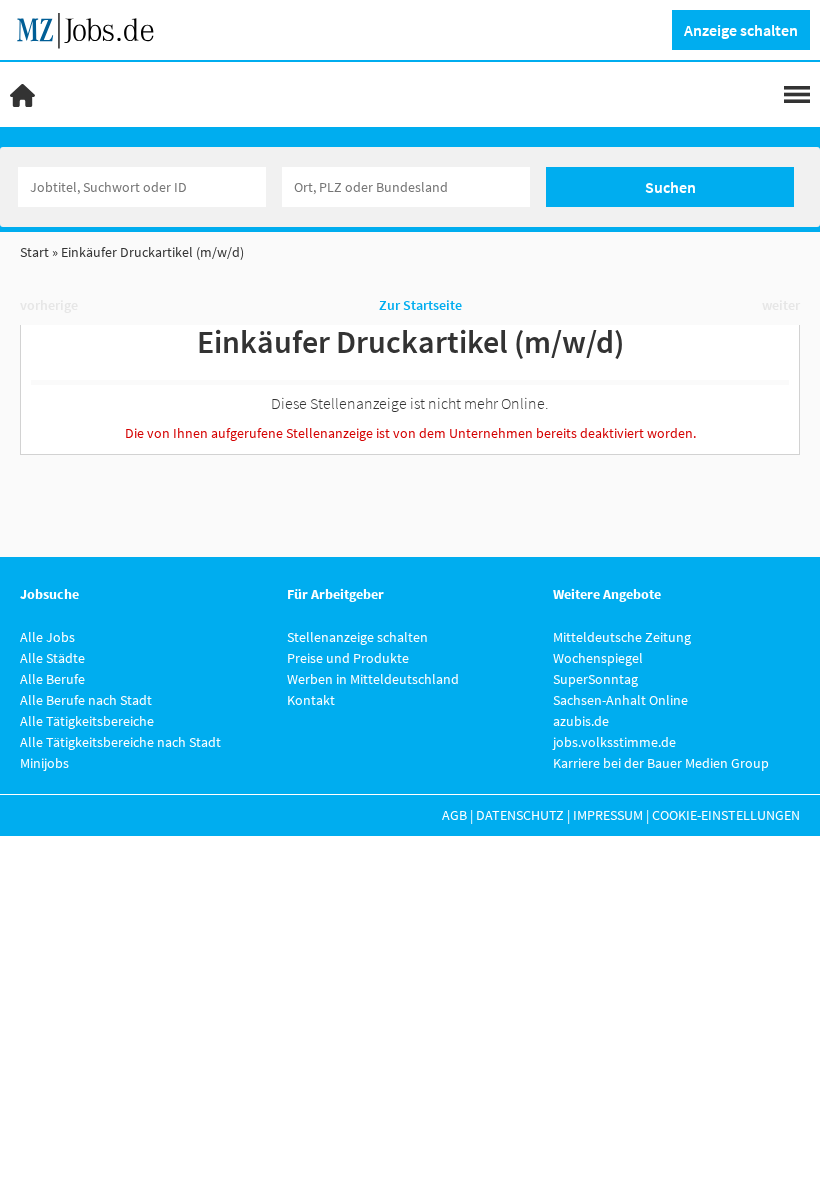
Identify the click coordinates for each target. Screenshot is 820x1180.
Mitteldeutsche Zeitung (622, 637)
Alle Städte (52, 658)
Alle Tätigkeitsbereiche (87, 721)
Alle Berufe (52, 679)
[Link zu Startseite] (92, 28)
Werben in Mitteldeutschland (373, 679)
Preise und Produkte (348, 658)
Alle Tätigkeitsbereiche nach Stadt (120, 742)
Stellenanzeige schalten (357, 637)
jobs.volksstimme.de (614, 742)
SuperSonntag (595, 679)
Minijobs (44, 763)
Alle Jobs (47, 637)
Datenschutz (520, 815)
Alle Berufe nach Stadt (86, 700)
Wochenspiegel (598, 658)
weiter (781, 305)
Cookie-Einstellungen (726, 815)
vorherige (49, 305)
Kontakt (311, 700)
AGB (454, 815)
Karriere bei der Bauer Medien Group (661, 763)
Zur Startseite (420, 305)
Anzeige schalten (741, 30)
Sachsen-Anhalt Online (620, 700)
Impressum (608, 815)
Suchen (670, 187)
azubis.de (581, 721)
